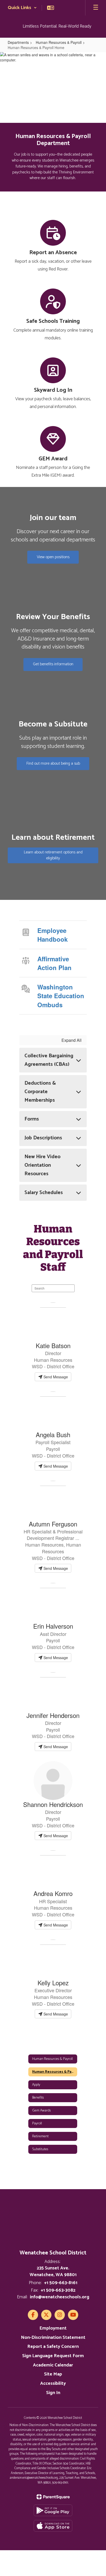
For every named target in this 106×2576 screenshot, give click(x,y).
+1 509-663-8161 (61, 2283)
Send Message (55, 1377)
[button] (22, 8)
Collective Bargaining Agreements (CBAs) (49, 1060)
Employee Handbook (52, 935)
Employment (53, 2328)
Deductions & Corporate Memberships (40, 1092)
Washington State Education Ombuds (61, 996)
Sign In (53, 2393)
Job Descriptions (43, 1138)
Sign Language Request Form (53, 2356)
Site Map (53, 2374)
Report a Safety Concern (53, 2347)
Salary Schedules (44, 1193)
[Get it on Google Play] (53, 2510)
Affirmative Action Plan (54, 963)
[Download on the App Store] (53, 2526)
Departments (18, 42)
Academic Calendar (53, 2365)
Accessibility (53, 2383)
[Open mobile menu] (96, 8)
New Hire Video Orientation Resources (42, 1165)
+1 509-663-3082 (58, 2290)
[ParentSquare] (53, 2497)
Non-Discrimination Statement (53, 2338)
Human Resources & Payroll (59, 42)
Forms (32, 1119)
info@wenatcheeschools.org (60, 2297)
